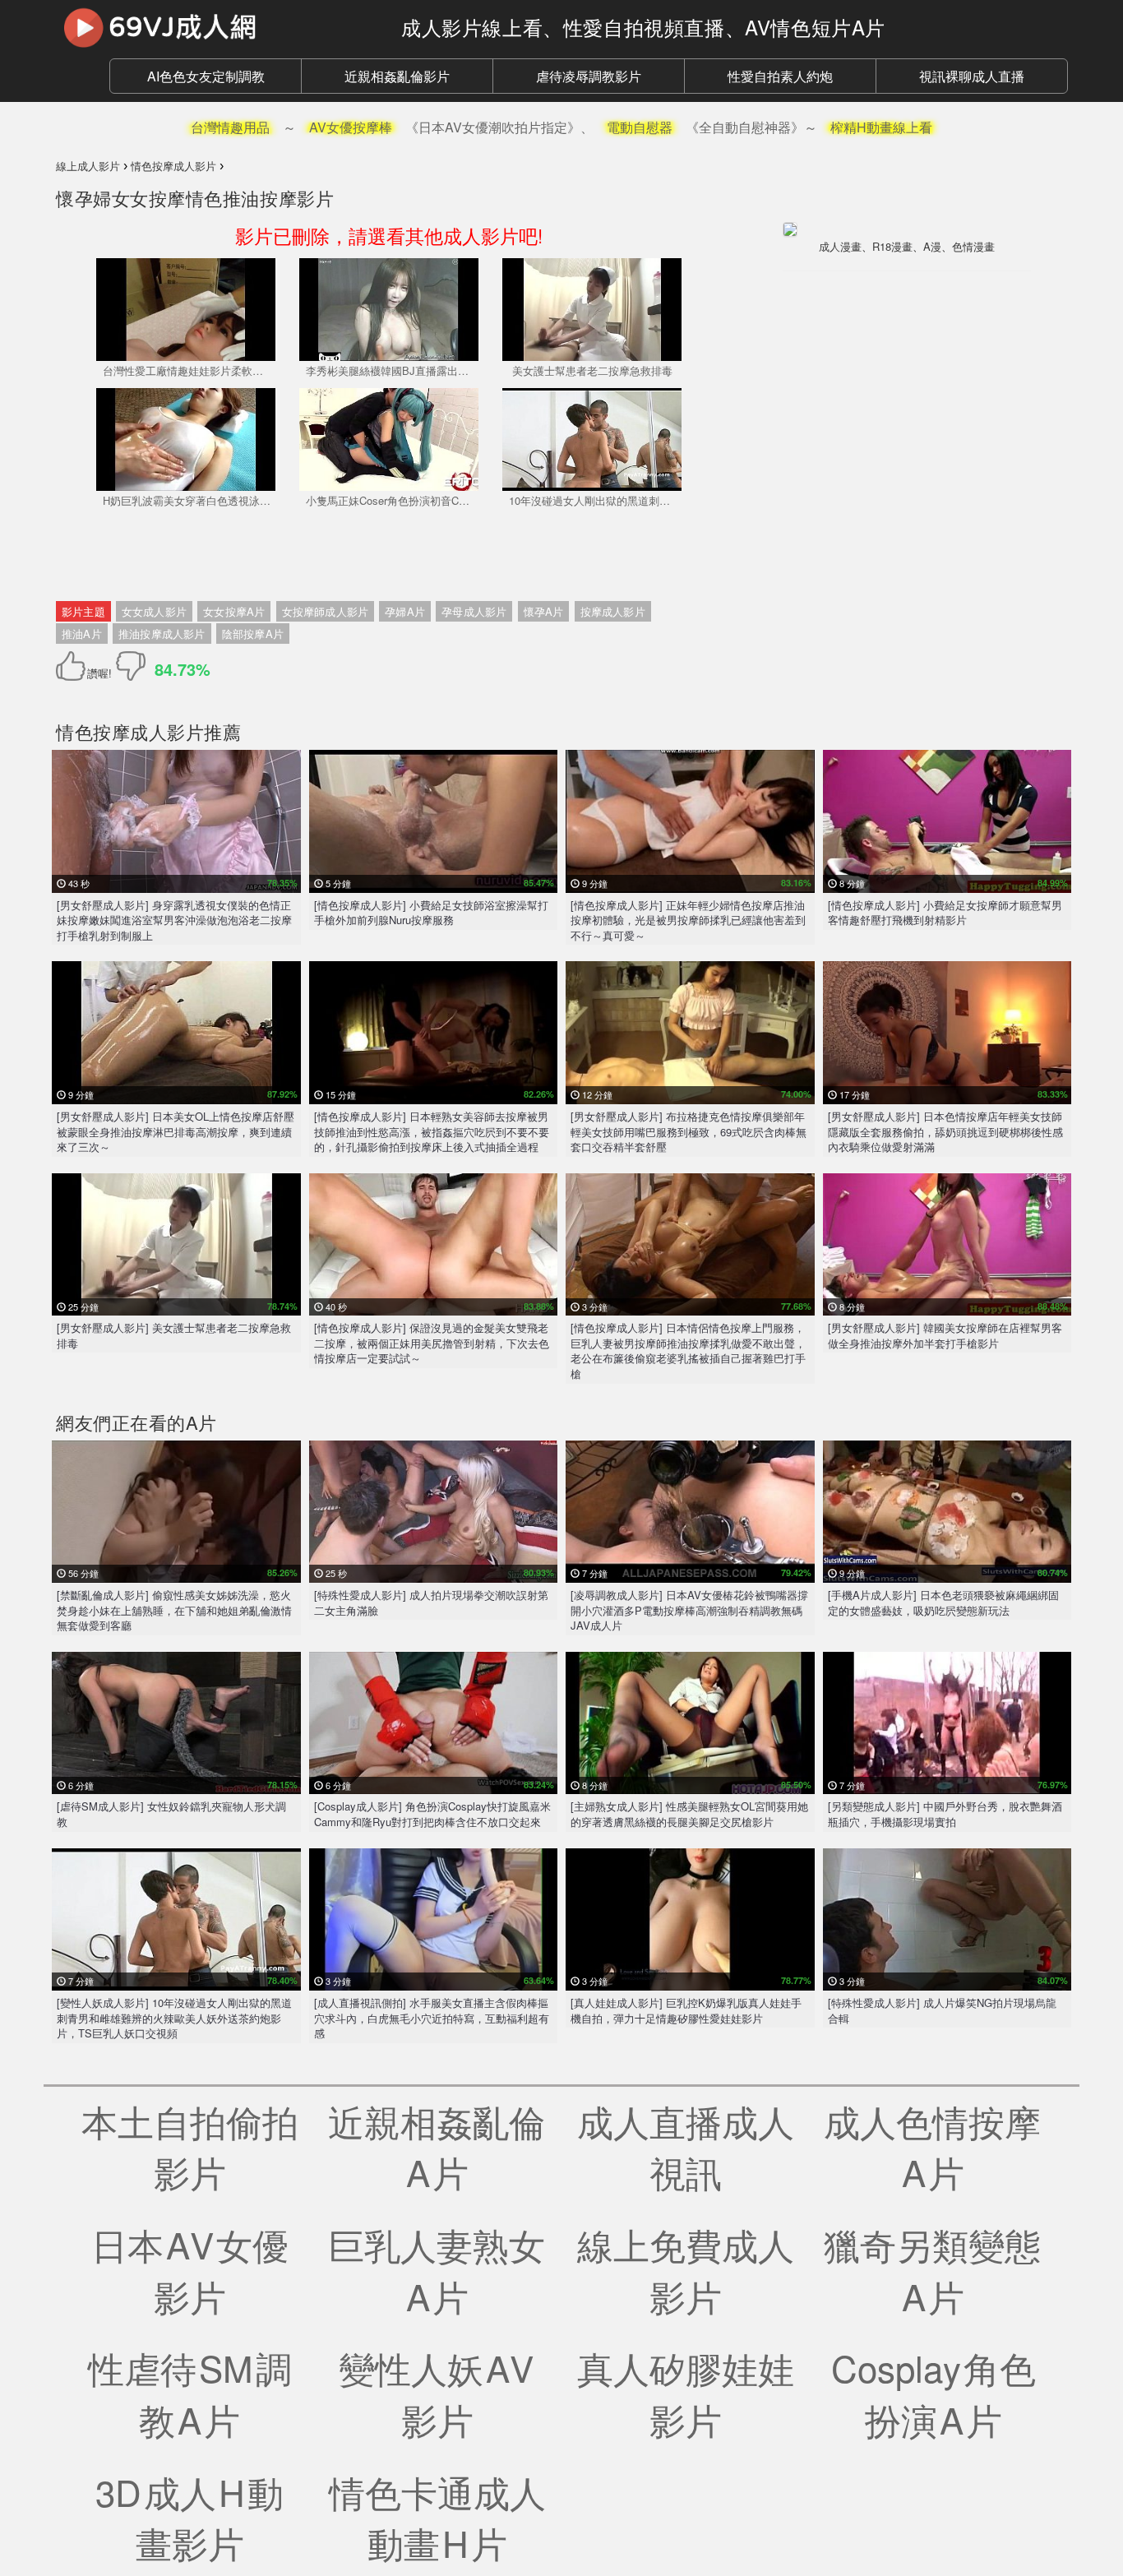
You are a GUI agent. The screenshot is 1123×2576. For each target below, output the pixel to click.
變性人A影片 (437, 2393)
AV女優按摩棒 (351, 127)
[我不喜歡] (131, 666)
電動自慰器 (640, 127)
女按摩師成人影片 (326, 611)
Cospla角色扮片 (934, 2393)
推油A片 (82, 634)
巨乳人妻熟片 (438, 2270)
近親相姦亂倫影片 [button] (397, 76)
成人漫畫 (840, 246)
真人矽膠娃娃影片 (686, 2393)
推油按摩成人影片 (162, 634)
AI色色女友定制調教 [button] (206, 76)
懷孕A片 (544, 611)
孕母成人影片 (474, 611)
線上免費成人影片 (686, 2270)
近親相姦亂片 (438, 2146)
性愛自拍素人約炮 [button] (780, 76)
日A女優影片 (190, 2270)
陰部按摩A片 (253, 634)
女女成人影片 (154, 611)
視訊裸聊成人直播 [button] (972, 76)
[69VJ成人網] (216, 27)
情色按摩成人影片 (130, 731)
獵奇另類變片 (934, 2270)
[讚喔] (74, 666)
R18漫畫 (892, 246)
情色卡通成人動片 (437, 2517)
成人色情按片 (934, 2146)
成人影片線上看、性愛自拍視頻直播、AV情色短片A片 (643, 27)
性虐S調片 (190, 2393)
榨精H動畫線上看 (881, 127)
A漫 (932, 246)
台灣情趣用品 (230, 127)
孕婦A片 (405, 611)
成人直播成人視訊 (686, 2146)
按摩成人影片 (613, 611)
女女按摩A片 (234, 611)
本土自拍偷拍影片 (190, 2146)
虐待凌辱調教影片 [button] (589, 76)
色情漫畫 (973, 246)
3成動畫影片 (189, 2517)
